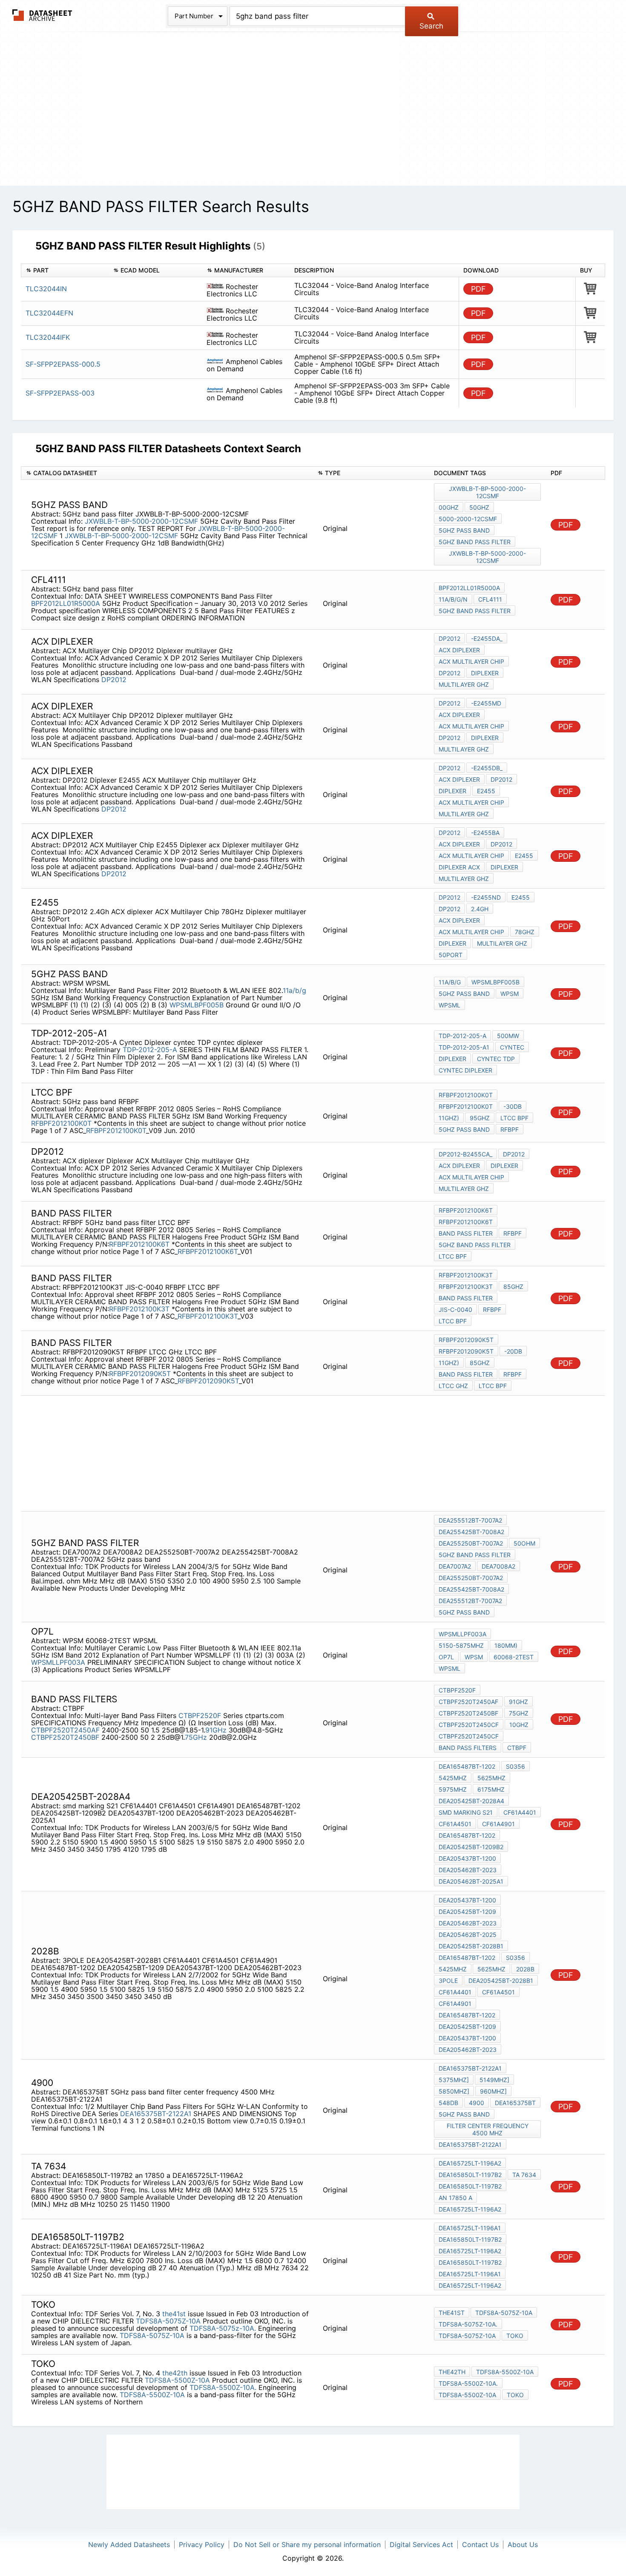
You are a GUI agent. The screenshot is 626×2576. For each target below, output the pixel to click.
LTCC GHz (453, 1386)
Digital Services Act (421, 2544)
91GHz (216, 1730)
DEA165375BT (515, 2103)
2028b (525, 1969)
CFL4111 (490, 599)
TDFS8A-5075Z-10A (168, 2321)
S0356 (515, 1766)
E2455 (486, 791)
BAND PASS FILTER (466, 1233)
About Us (523, 2544)
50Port (451, 955)
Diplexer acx (459, 867)
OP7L (446, 1657)
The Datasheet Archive (42, 15)
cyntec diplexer (465, 1070)
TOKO (515, 2336)
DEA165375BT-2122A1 (156, 2114)
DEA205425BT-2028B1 (471, 1946)
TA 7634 (524, 2175)
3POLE (448, 1981)
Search (431, 26)
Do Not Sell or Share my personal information (307, 2544)
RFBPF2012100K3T (140, 1309)
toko (515, 2395)
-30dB (513, 1106)
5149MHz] (494, 2080)
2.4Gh (480, 909)
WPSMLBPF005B (197, 1005)
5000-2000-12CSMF (468, 519)
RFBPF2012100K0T (62, 1123)
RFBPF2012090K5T (141, 1374)
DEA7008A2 (498, 1566)
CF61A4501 (455, 1824)
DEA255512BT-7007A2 (470, 1520)
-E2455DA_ (487, 638)
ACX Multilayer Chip (471, 661)
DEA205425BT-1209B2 (471, 1847)
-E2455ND (486, 897)
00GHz (449, 507)
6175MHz (491, 1789)
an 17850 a (455, 2198)
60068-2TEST (514, 1657)
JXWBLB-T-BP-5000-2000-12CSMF (141, 521)
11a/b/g (294, 990)
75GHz (196, 1737)
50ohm (524, 1543)
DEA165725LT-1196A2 (470, 2163)
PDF (478, 289)
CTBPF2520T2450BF (65, 1737)
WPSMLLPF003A (58, 1662)
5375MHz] (454, 2080)
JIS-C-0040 (455, 1310)
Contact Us (480, 2544)
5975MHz (453, 1789)
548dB (448, 2103)
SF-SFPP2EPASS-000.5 (63, 364)
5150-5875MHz (461, 1645)
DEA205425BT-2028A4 (471, 1801)
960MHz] (493, 2091)
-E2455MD (486, 703)
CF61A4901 (498, 1824)
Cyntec (512, 1047)
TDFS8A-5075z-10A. (223, 2328)
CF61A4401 (520, 1812)
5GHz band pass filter (475, 542)
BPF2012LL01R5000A (66, 603)
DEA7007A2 (455, 1566)
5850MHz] (454, 2091)
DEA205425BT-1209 (467, 1912)
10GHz (519, 1725)
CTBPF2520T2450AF (65, 1730)
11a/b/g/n (453, 599)
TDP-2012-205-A (150, 1050)
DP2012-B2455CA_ (465, 1154)
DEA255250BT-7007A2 (471, 1543)
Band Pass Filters (468, 1748)
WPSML (449, 1005)
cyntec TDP (496, 1059)
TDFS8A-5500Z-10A (177, 2380)
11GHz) (449, 1118)
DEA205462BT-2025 (468, 1935)
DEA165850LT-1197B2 (470, 2175)
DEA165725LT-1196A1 (470, 2228)
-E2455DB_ (487, 768)
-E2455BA (485, 833)
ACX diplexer (459, 650)
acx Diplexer (459, 844)
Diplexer (485, 673)
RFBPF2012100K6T (140, 1244)
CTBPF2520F (200, 1715)
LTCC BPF (514, 1118)
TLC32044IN (46, 289)
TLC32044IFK (48, 337)
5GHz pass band (464, 530)
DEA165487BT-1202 (467, 1766)
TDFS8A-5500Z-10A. (223, 2387)
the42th (175, 2373)
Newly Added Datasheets (129, 2544)
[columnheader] (65, 271)
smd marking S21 (466, 1812)
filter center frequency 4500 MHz (488, 2129)
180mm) (506, 1645)
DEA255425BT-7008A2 (471, 1532)
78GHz (525, 932)
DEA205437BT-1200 (467, 1858)
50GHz (479, 507)
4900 (477, 2103)
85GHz (513, 1287)
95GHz (480, 1118)
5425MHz (453, 1778)
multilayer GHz (464, 684)
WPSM (510, 994)
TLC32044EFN (49, 313)
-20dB (513, 1351)
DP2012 (114, 680)
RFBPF (510, 1129)
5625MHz (491, 1778)
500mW (508, 1036)
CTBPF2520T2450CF (469, 1725)
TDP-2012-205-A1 (464, 1047)
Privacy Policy (202, 2544)
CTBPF (517, 1748)
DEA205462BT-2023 (468, 1870)
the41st (174, 2314)
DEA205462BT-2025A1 (471, 1881)
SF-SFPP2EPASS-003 (60, 393)
